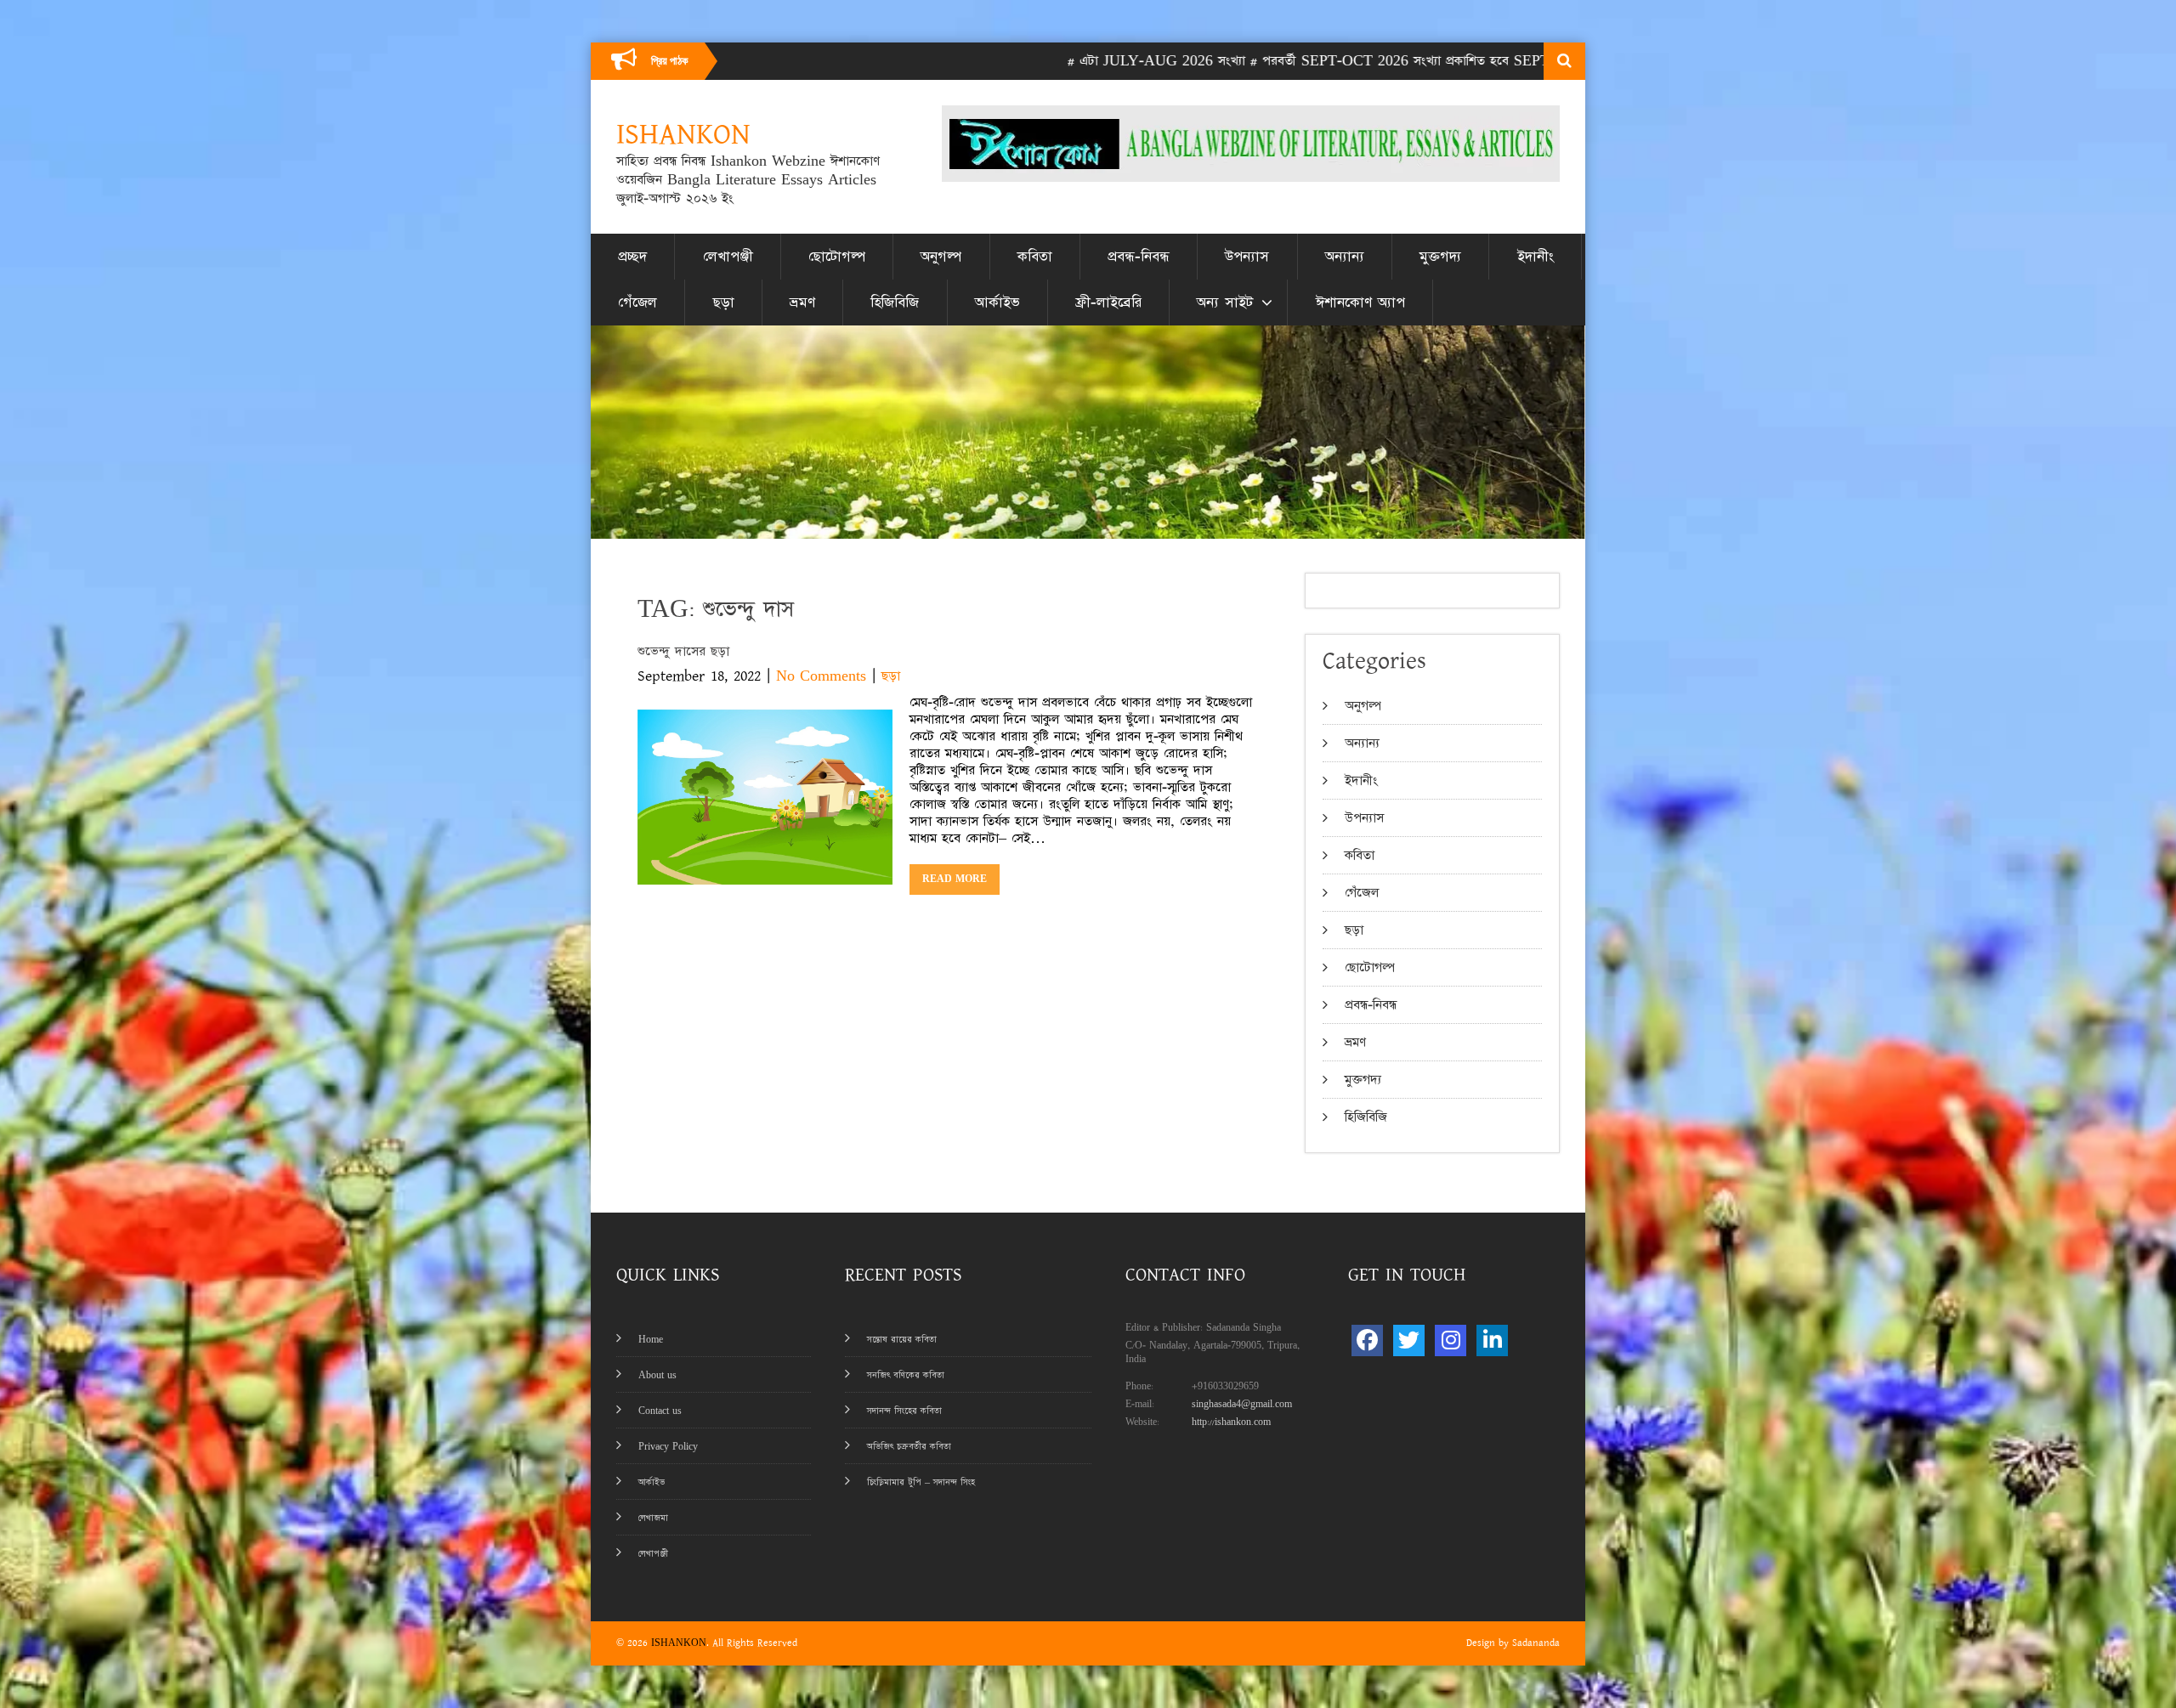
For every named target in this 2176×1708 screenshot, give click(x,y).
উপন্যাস (1247, 257)
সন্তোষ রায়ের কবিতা (902, 1340)
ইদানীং (1536, 257)
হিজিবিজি (895, 303)
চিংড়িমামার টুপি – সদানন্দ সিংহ (921, 1482)
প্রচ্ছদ (632, 257)
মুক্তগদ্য (1440, 257)
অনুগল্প (941, 257)
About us (657, 1375)
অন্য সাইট (1225, 303)
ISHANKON (679, 1643)
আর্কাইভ (997, 303)
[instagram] (1451, 1340)
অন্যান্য (1345, 257)
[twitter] (1409, 1340)
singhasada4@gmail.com (1242, 1404)
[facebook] (1367, 1340)
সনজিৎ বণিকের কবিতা (906, 1375)
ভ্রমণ (802, 303)
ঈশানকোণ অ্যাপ (1360, 303)
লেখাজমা (653, 1518)
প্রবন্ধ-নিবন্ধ (1139, 257)
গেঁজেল (637, 303)
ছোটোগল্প (837, 257)
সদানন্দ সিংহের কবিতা (904, 1411)
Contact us (660, 1411)
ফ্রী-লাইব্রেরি (1108, 303)
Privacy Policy (668, 1447)
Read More (955, 879)
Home (651, 1340)
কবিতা (1035, 257)
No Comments (821, 676)
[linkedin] (1492, 1340)
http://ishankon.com (1231, 1422)
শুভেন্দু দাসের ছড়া (683, 651)
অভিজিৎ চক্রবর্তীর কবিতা (909, 1447)
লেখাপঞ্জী (728, 257)
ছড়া (724, 303)
